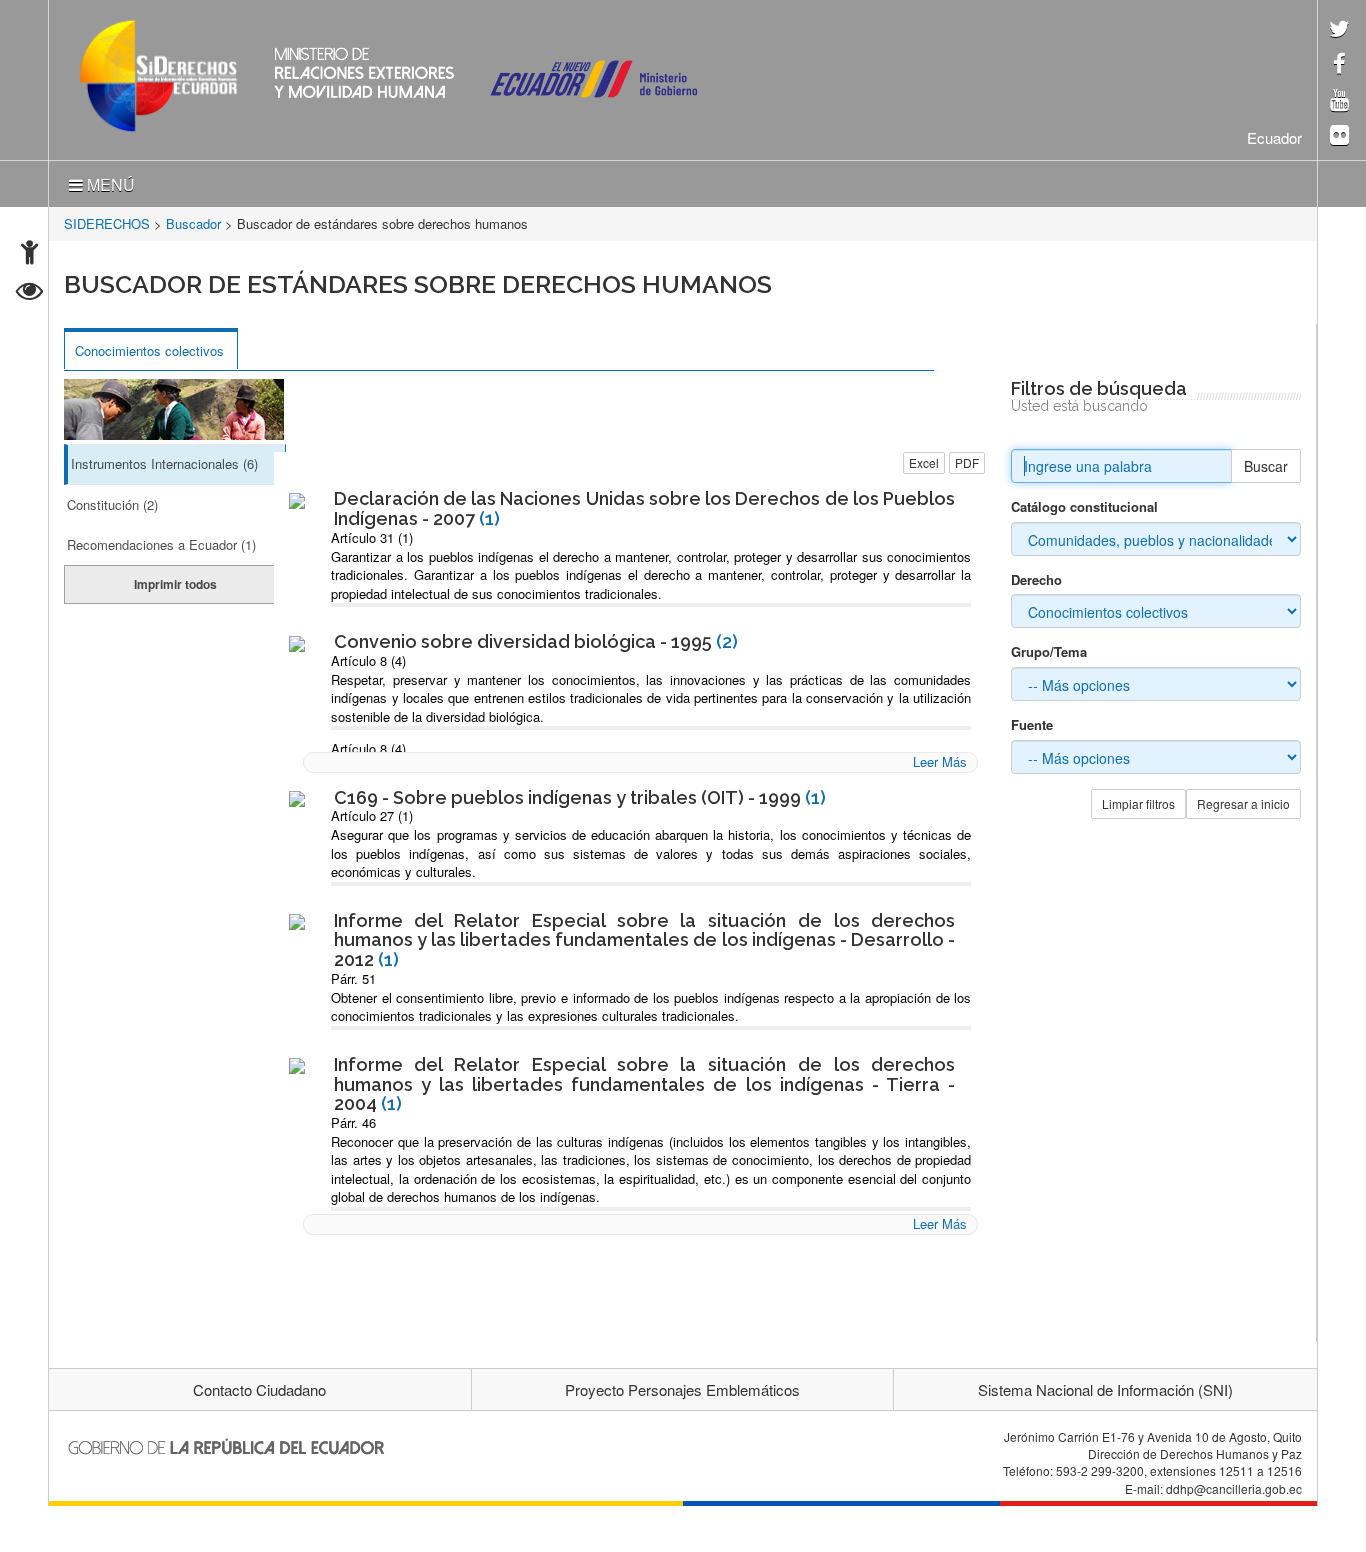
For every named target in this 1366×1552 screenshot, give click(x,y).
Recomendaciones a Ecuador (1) (161, 544)
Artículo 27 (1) (372, 815)
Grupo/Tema (1049, 652)
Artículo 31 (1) (372, 537)
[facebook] (1339, 65)
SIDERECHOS (107, 223)
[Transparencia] (29, 293)
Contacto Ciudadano (259, 1389)
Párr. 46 (353, 1122)
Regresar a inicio (1243, 803)
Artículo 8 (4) (368, 660)
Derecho (1036, 580)
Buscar (1266, 466)
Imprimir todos (175, 584)
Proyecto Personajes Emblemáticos (682, 1389)
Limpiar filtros (1138, 803)
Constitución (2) (112, 504)
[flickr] (1339, 136)
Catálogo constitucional (1084, 507)
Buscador (193, 223)
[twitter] (1339, 30)
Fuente (1032, 725)
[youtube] (1339, 101)
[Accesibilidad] (29, 254)
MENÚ (109, 184)
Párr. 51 (353, 978)
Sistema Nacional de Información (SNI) (1105, 1389)
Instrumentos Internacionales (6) (164, 463)
